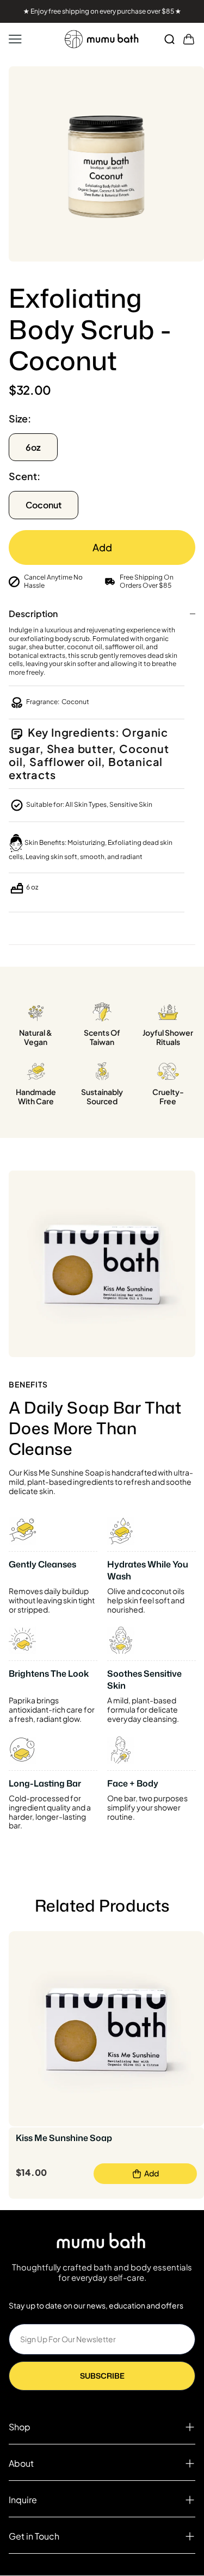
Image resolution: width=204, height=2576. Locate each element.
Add (102, 547)
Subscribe (102, 2376)
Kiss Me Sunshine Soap (64, 2138)
